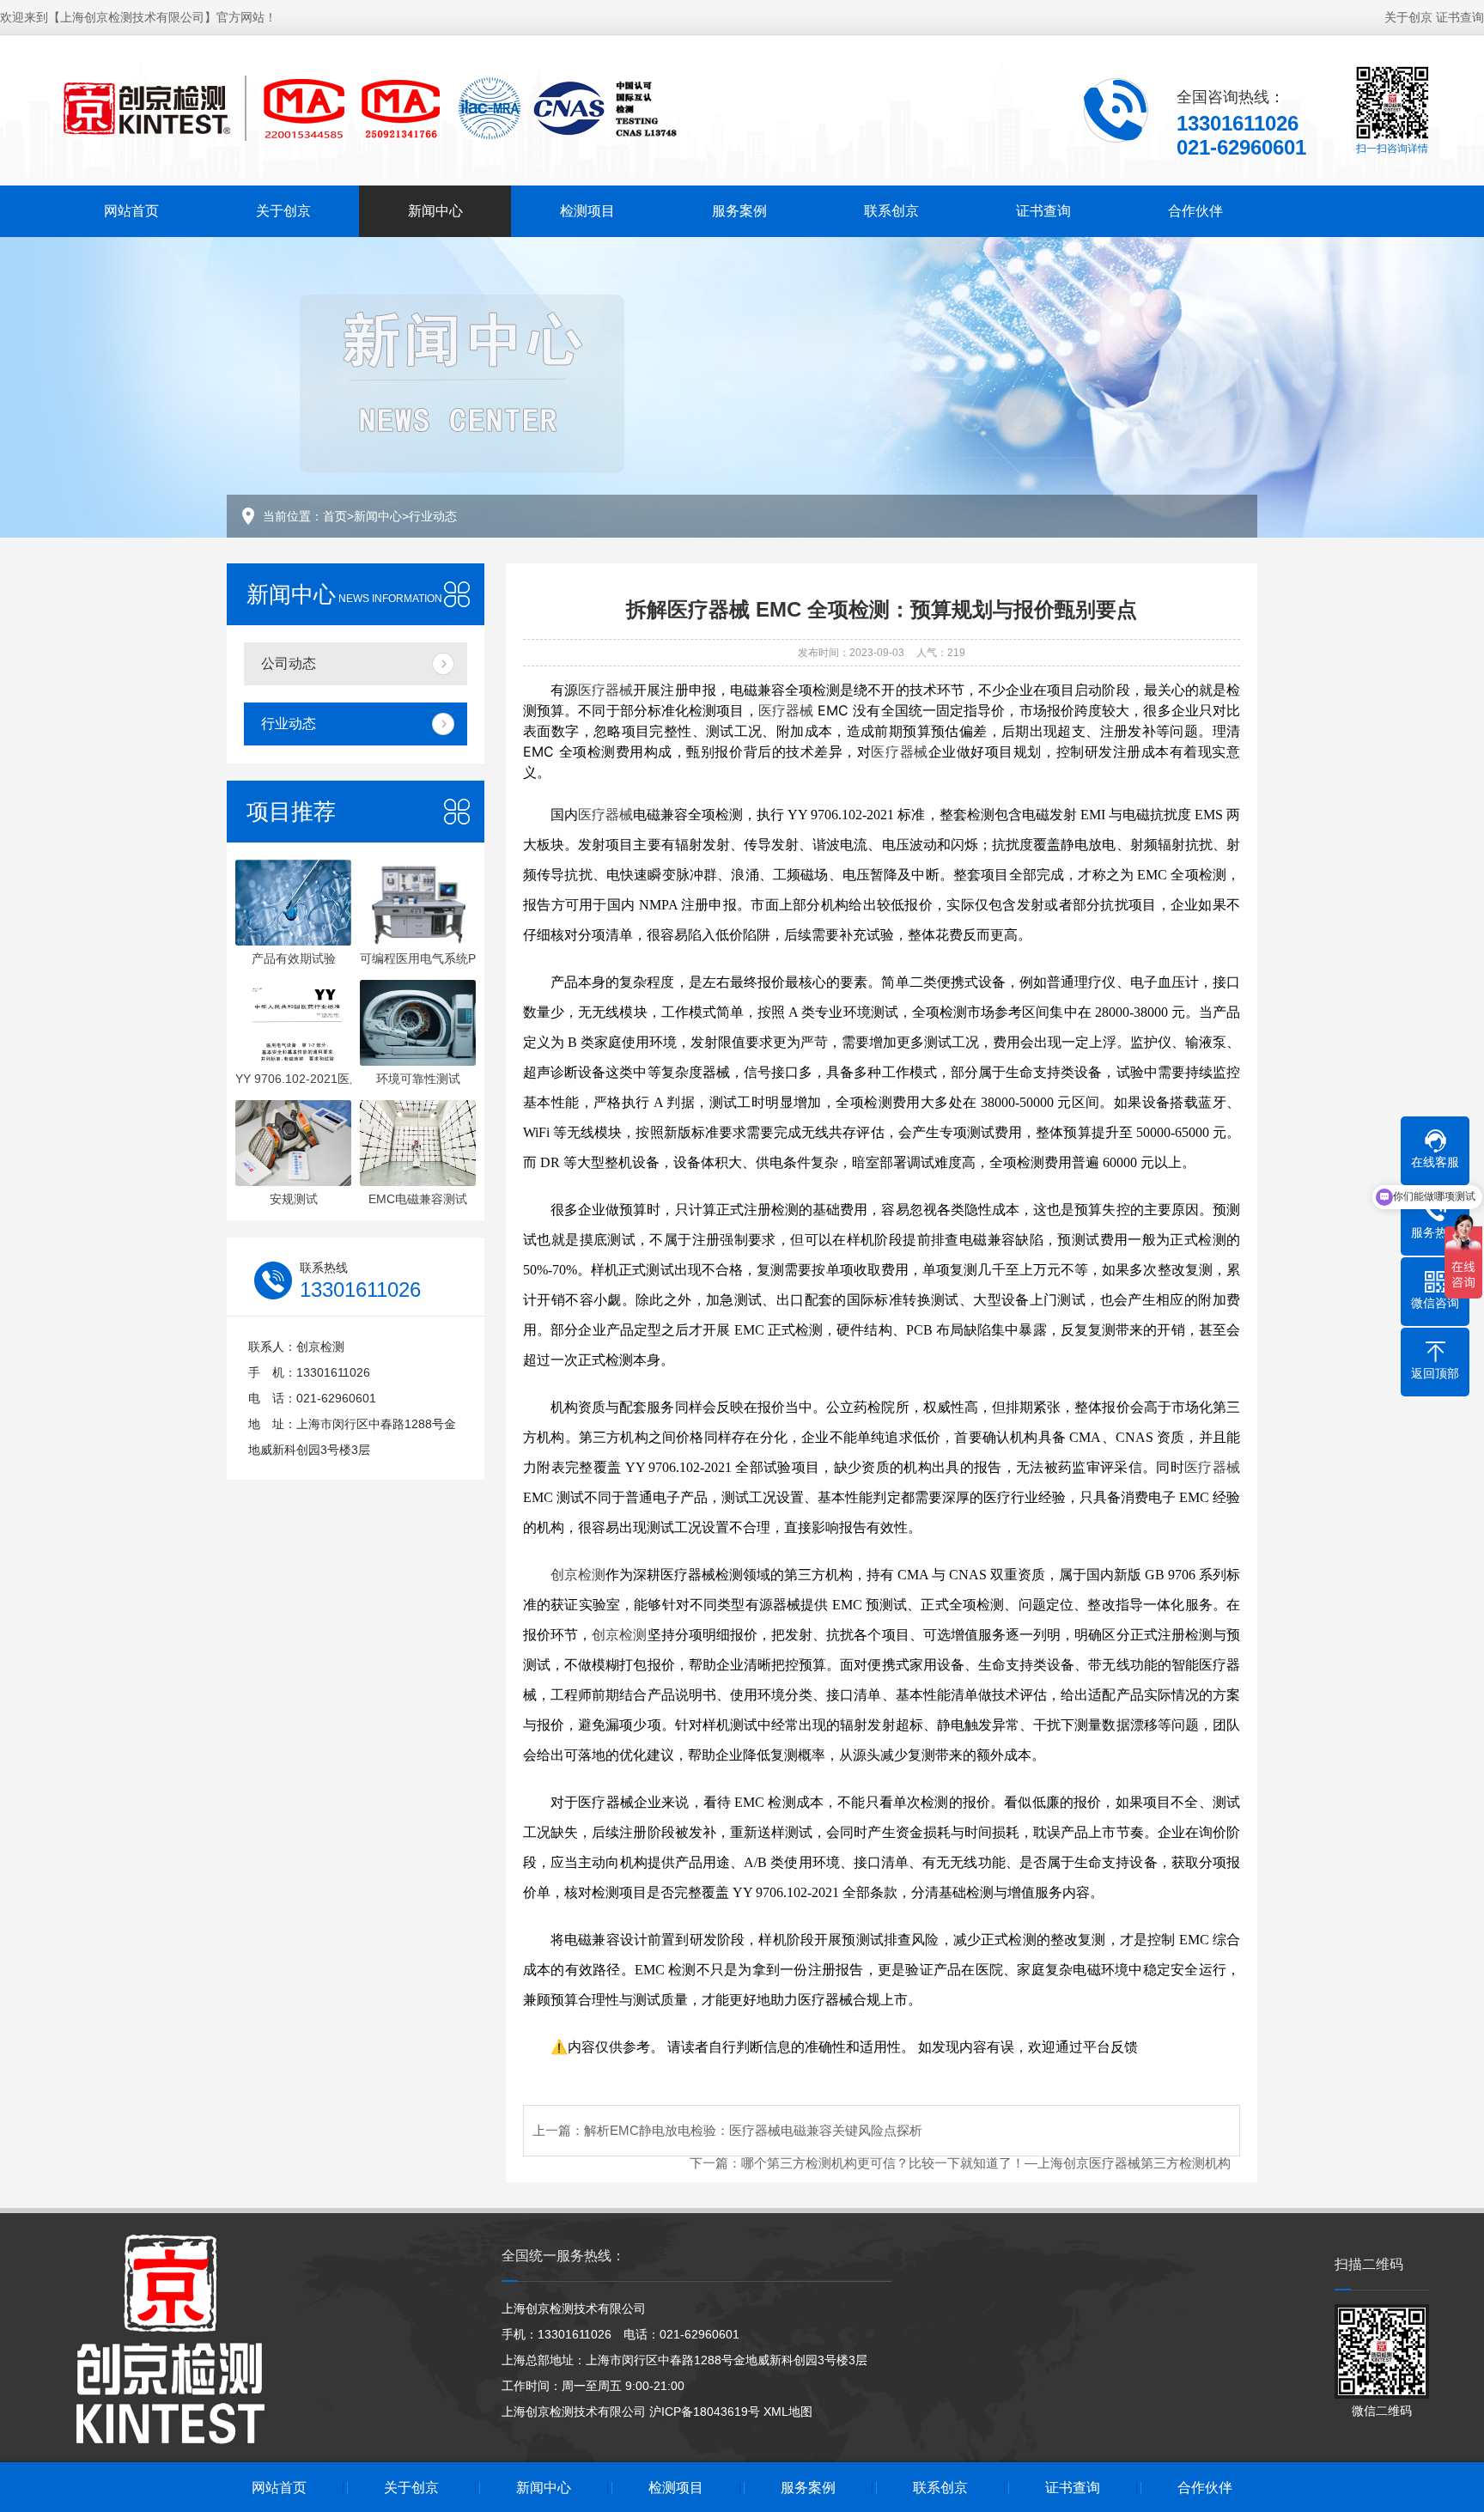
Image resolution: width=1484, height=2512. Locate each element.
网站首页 (131, 211)
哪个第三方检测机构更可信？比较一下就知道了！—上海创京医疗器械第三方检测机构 (986, 2163)
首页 (335, 516)
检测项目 (587, 211)
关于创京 (1408, 17)
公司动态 (289, 663)
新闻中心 (435, 211)
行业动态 (433, 516)
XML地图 (788, 2412)
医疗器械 (605, 690)
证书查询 (1460, 17)
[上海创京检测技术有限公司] (368, 108)
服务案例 (739, 211)
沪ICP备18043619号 (705, 2412)
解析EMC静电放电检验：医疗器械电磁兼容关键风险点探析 (753, 2130)
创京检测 (578, 1575)
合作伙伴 (1195, 211)
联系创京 (891, 211)
